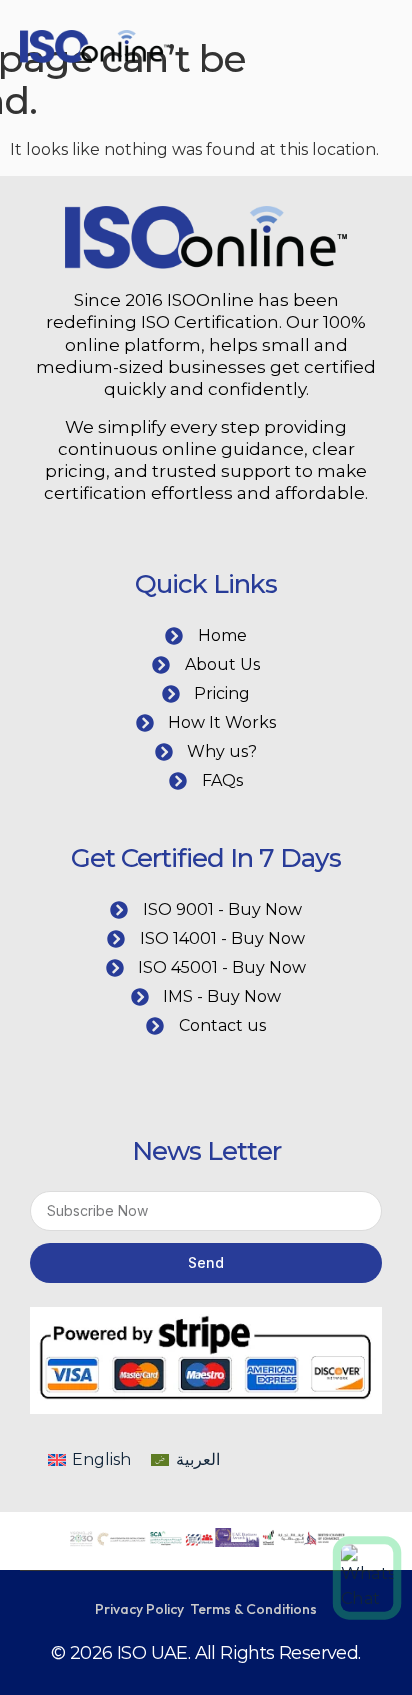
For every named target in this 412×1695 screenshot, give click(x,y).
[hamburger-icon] (317, 50)
